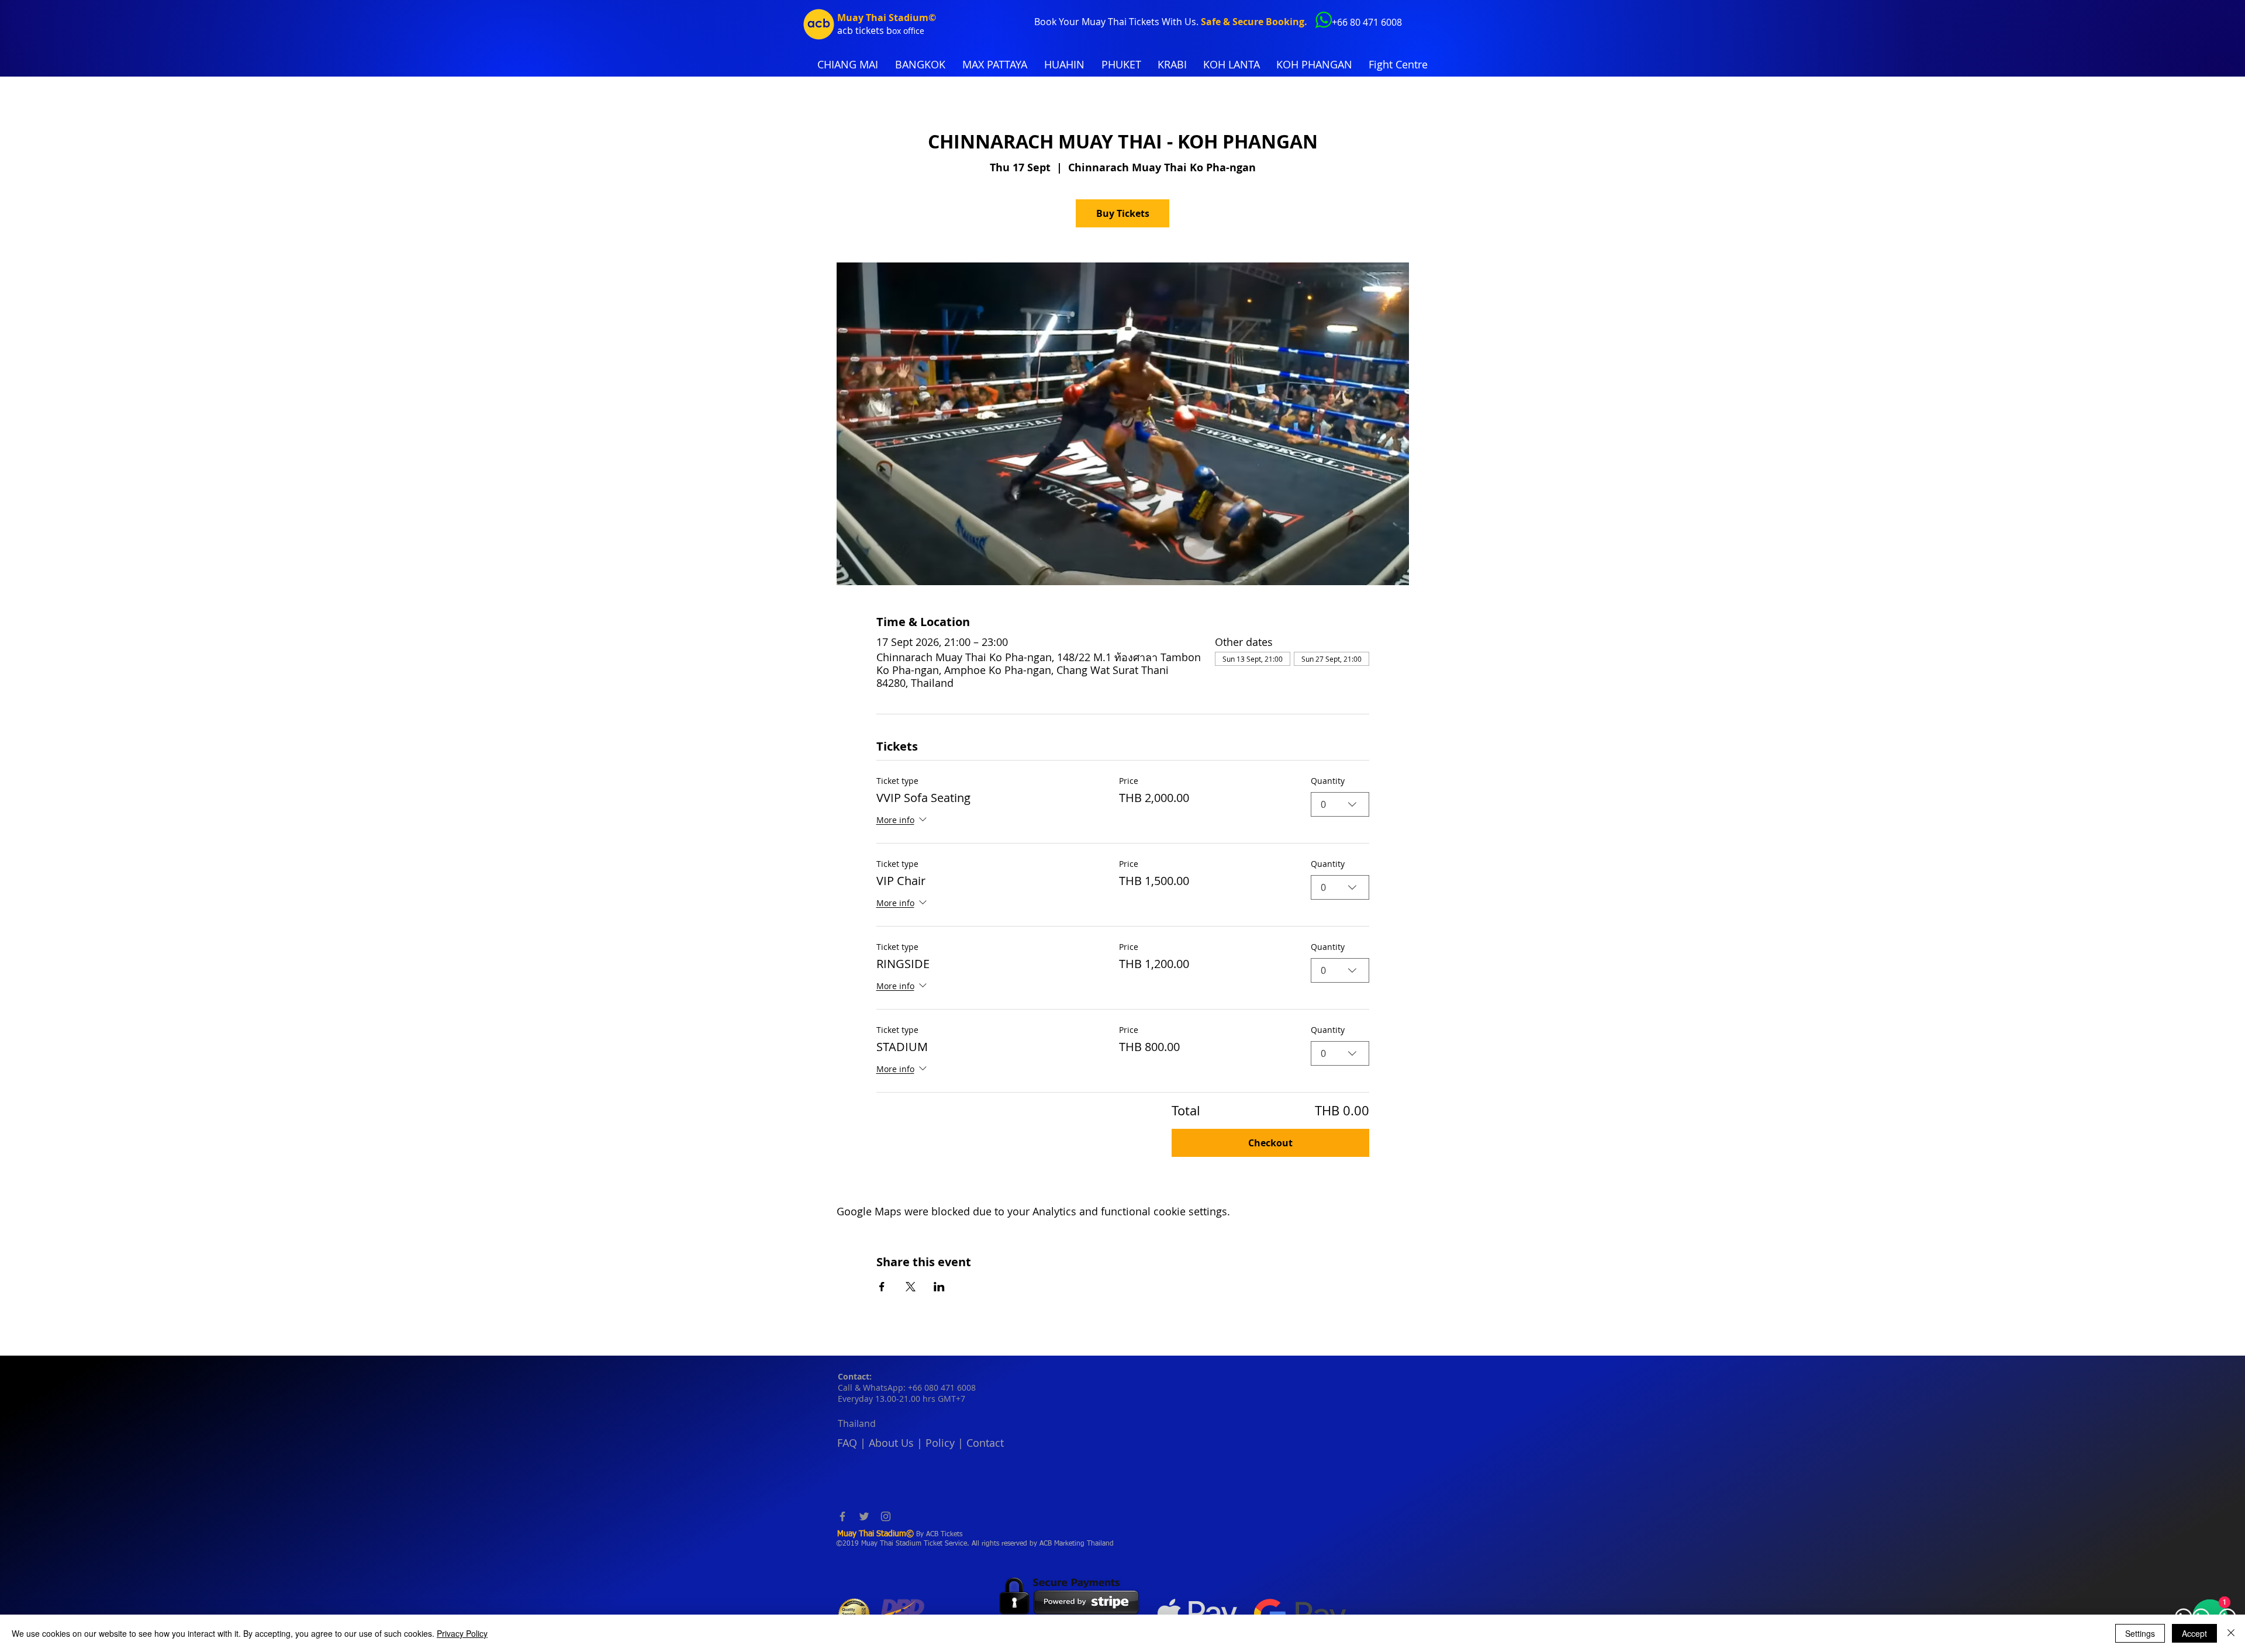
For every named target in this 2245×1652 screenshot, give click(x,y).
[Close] (2231, 1633)
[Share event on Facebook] (882, 1287)
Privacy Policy (462, 1633)
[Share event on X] (911, 1287)
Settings (2140, 1633)
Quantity (1328, 781)
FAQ (847, 1443)
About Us (891, 1443)
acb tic (852, 30)
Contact (985, 1443)
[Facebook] (842, 1516)
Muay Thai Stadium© (887, 18)
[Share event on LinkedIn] (939, 1287)
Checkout (1270, 1143)
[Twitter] (864, 1516)
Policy (940, 1443)
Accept (2194, 1633)
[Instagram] (886, 1516)
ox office (908, 31)
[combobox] (1340, 804)
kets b (879, 30)
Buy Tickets (1123, 213)
